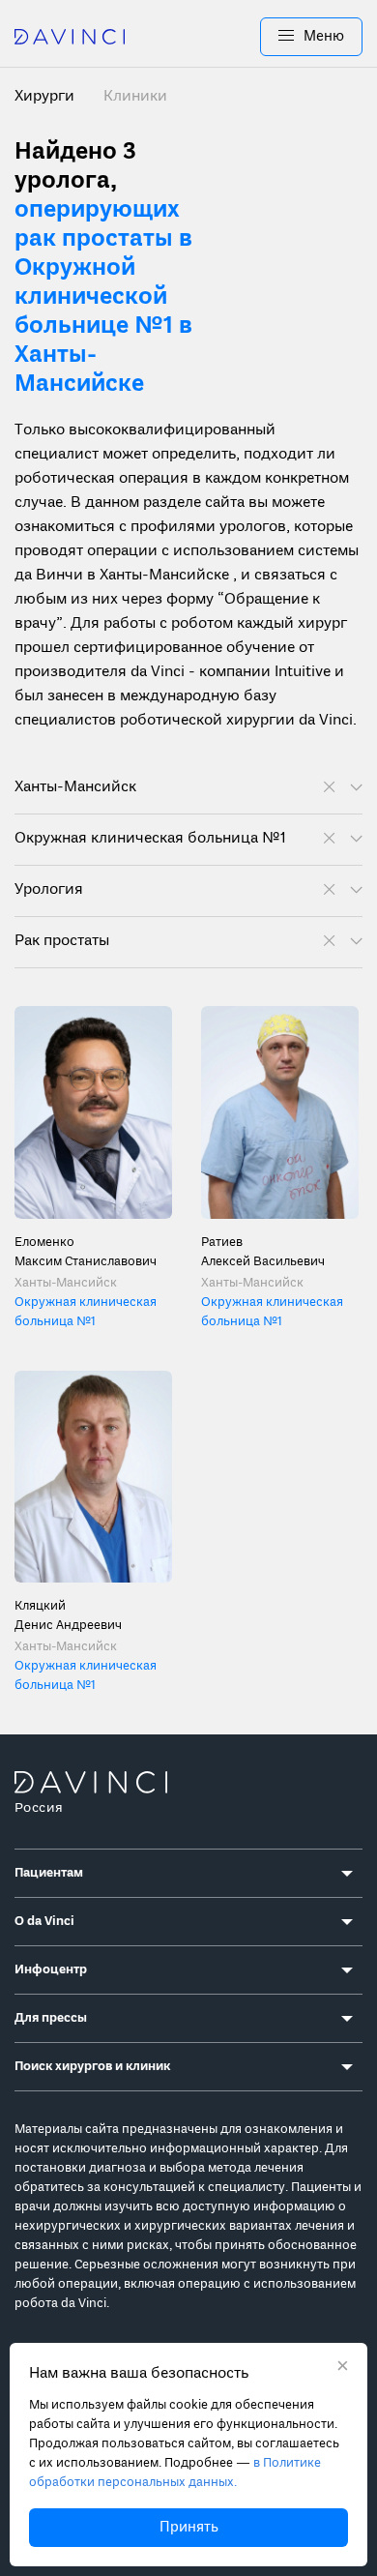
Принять (189, 2528)
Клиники (135, 97)
